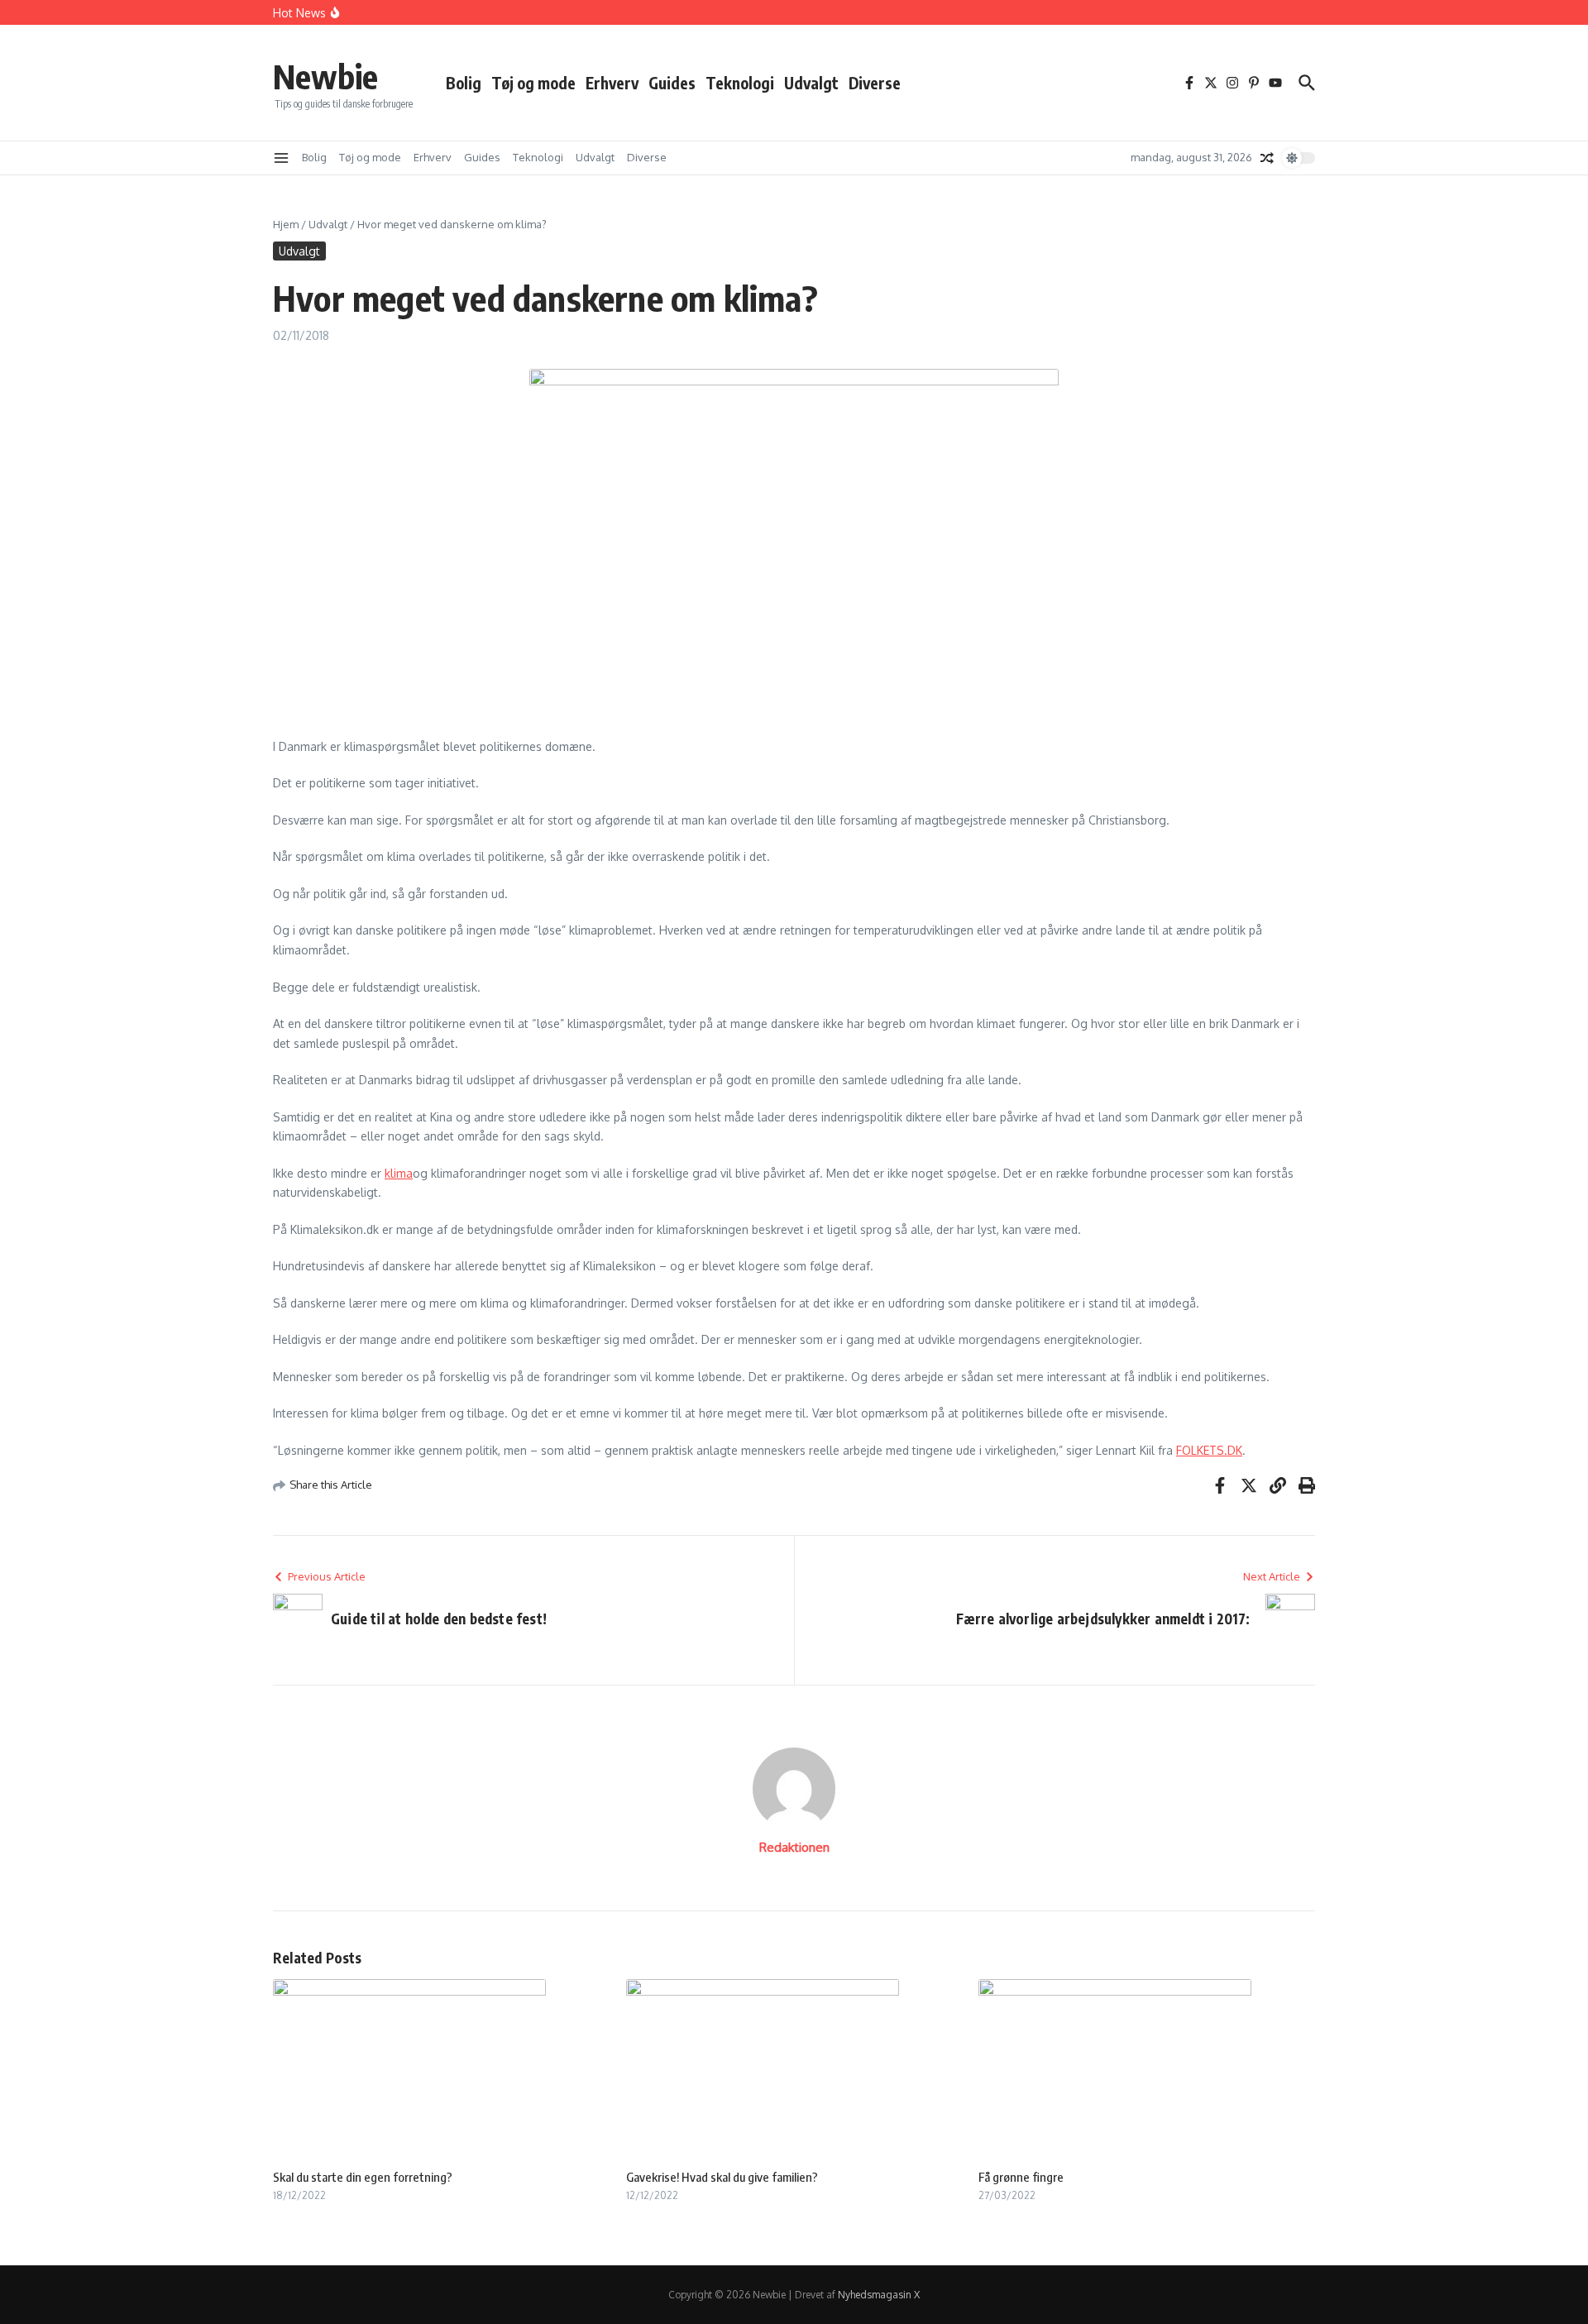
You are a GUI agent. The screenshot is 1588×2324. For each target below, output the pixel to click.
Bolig (464, 83)
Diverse (875, 83)
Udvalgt (811, 83)
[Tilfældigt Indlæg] (1267, 158)
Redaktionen (794, 1847)
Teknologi (740, 83)
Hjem (286, 224)
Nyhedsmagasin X (879, 2295)
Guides (672, 83)
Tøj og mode (533, 83)
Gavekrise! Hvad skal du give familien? (722, 2177)
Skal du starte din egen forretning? (363, 2177)
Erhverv (612, 83)
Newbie (325, 76)
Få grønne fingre (1021, 2177)
